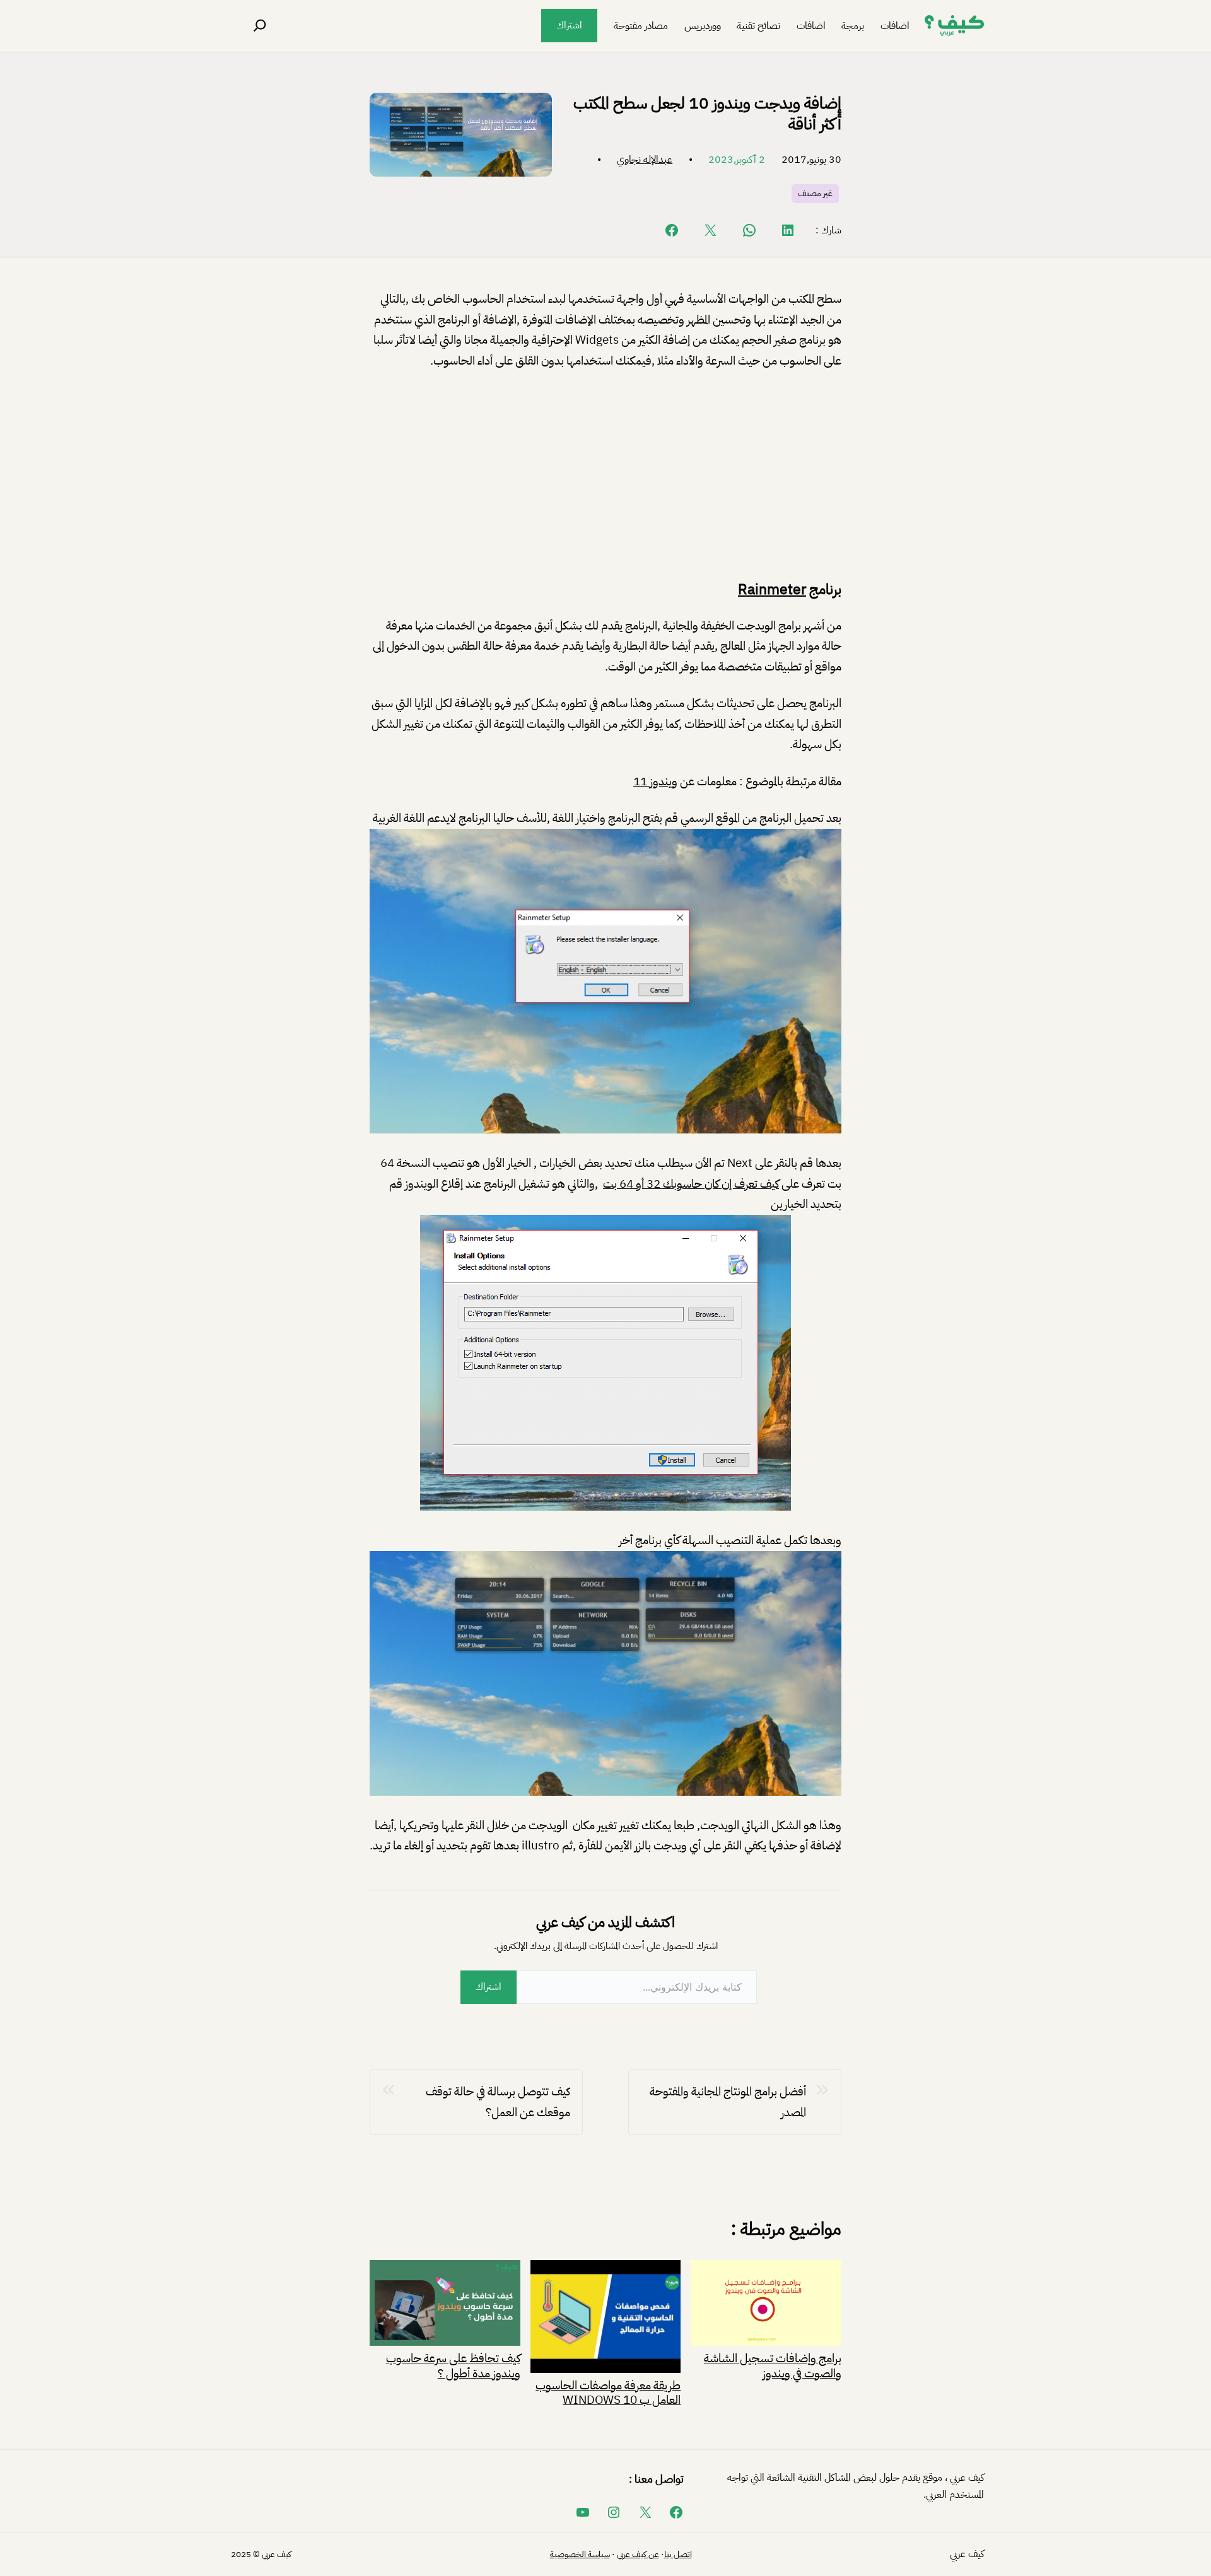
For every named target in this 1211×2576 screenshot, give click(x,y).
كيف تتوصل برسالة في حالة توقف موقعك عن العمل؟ (498, 2102)
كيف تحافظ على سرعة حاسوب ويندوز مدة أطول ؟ (453, 2364)
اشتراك (569, 25)
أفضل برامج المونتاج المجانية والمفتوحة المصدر (728, 2102)
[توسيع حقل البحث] (260, 26)
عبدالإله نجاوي (645, 160)
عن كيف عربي (638, 2554)
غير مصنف (815, 193)
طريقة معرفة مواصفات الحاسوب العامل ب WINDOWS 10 (608, 2392)
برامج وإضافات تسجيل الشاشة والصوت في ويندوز (773, 2364)
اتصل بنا (678, 2554)
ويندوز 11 (655, 781)
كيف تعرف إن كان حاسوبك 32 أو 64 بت (691, 1184)
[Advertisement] (605, 476)
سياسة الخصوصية (580, 2554)
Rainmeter (772, 589)
